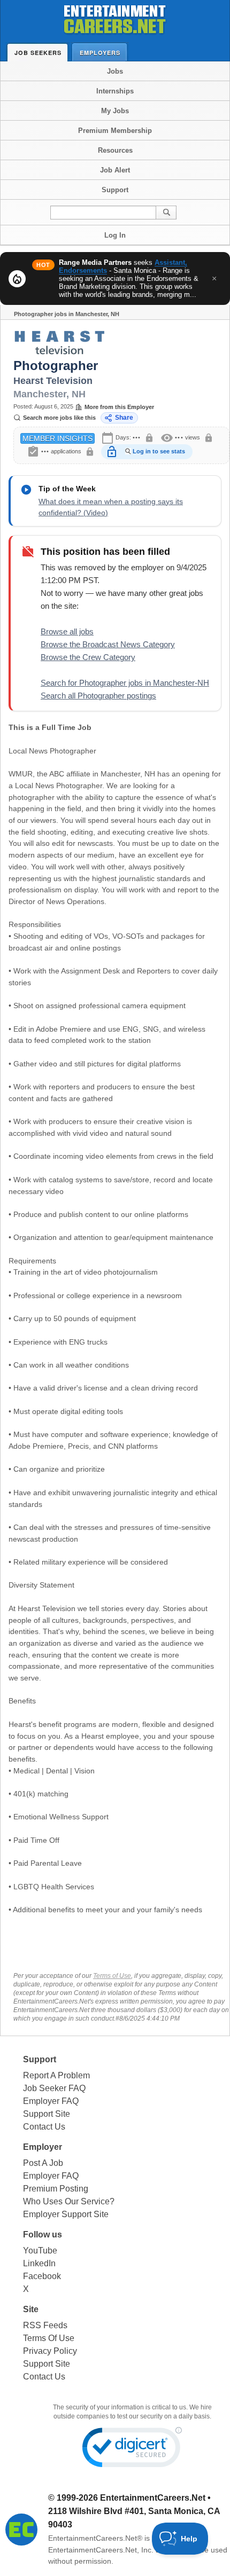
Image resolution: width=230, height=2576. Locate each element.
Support (115, 190)
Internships (115, 91)
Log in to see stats (159, 451)
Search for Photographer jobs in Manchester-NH (125, 683)
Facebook (42, 2276)
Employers (100, 53)
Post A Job (43, 2163)
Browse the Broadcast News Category (108, 644)
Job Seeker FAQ (54, 2088)
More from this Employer (119, 407)
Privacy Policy (50, 2351)
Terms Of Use (49, 2338)
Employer (43, 2147)
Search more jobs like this (59, 418)
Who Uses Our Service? (69, 2201)
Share (124, 418)
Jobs (115, 71)
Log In (115, 235)
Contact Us (44, 2127)
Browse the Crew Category (88, 657)
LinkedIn (39, 2263)
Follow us (43, 2235)
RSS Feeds (45, 2325)
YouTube (40, 2251)
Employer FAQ (51, 2101)
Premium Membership (115, 131)
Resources (115, 150)
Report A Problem (56, 2075)
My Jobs (115, 111)
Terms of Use (112, 1976)
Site (31, 2309)
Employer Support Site (66, 2214)
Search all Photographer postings (98, 696)
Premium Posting (56, 2189)
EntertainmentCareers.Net (153, 2498)
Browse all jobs (67, 631)
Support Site (47, 2114)
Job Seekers (38, 53)
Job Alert (115, 170)
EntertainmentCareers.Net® (95, 2538)
